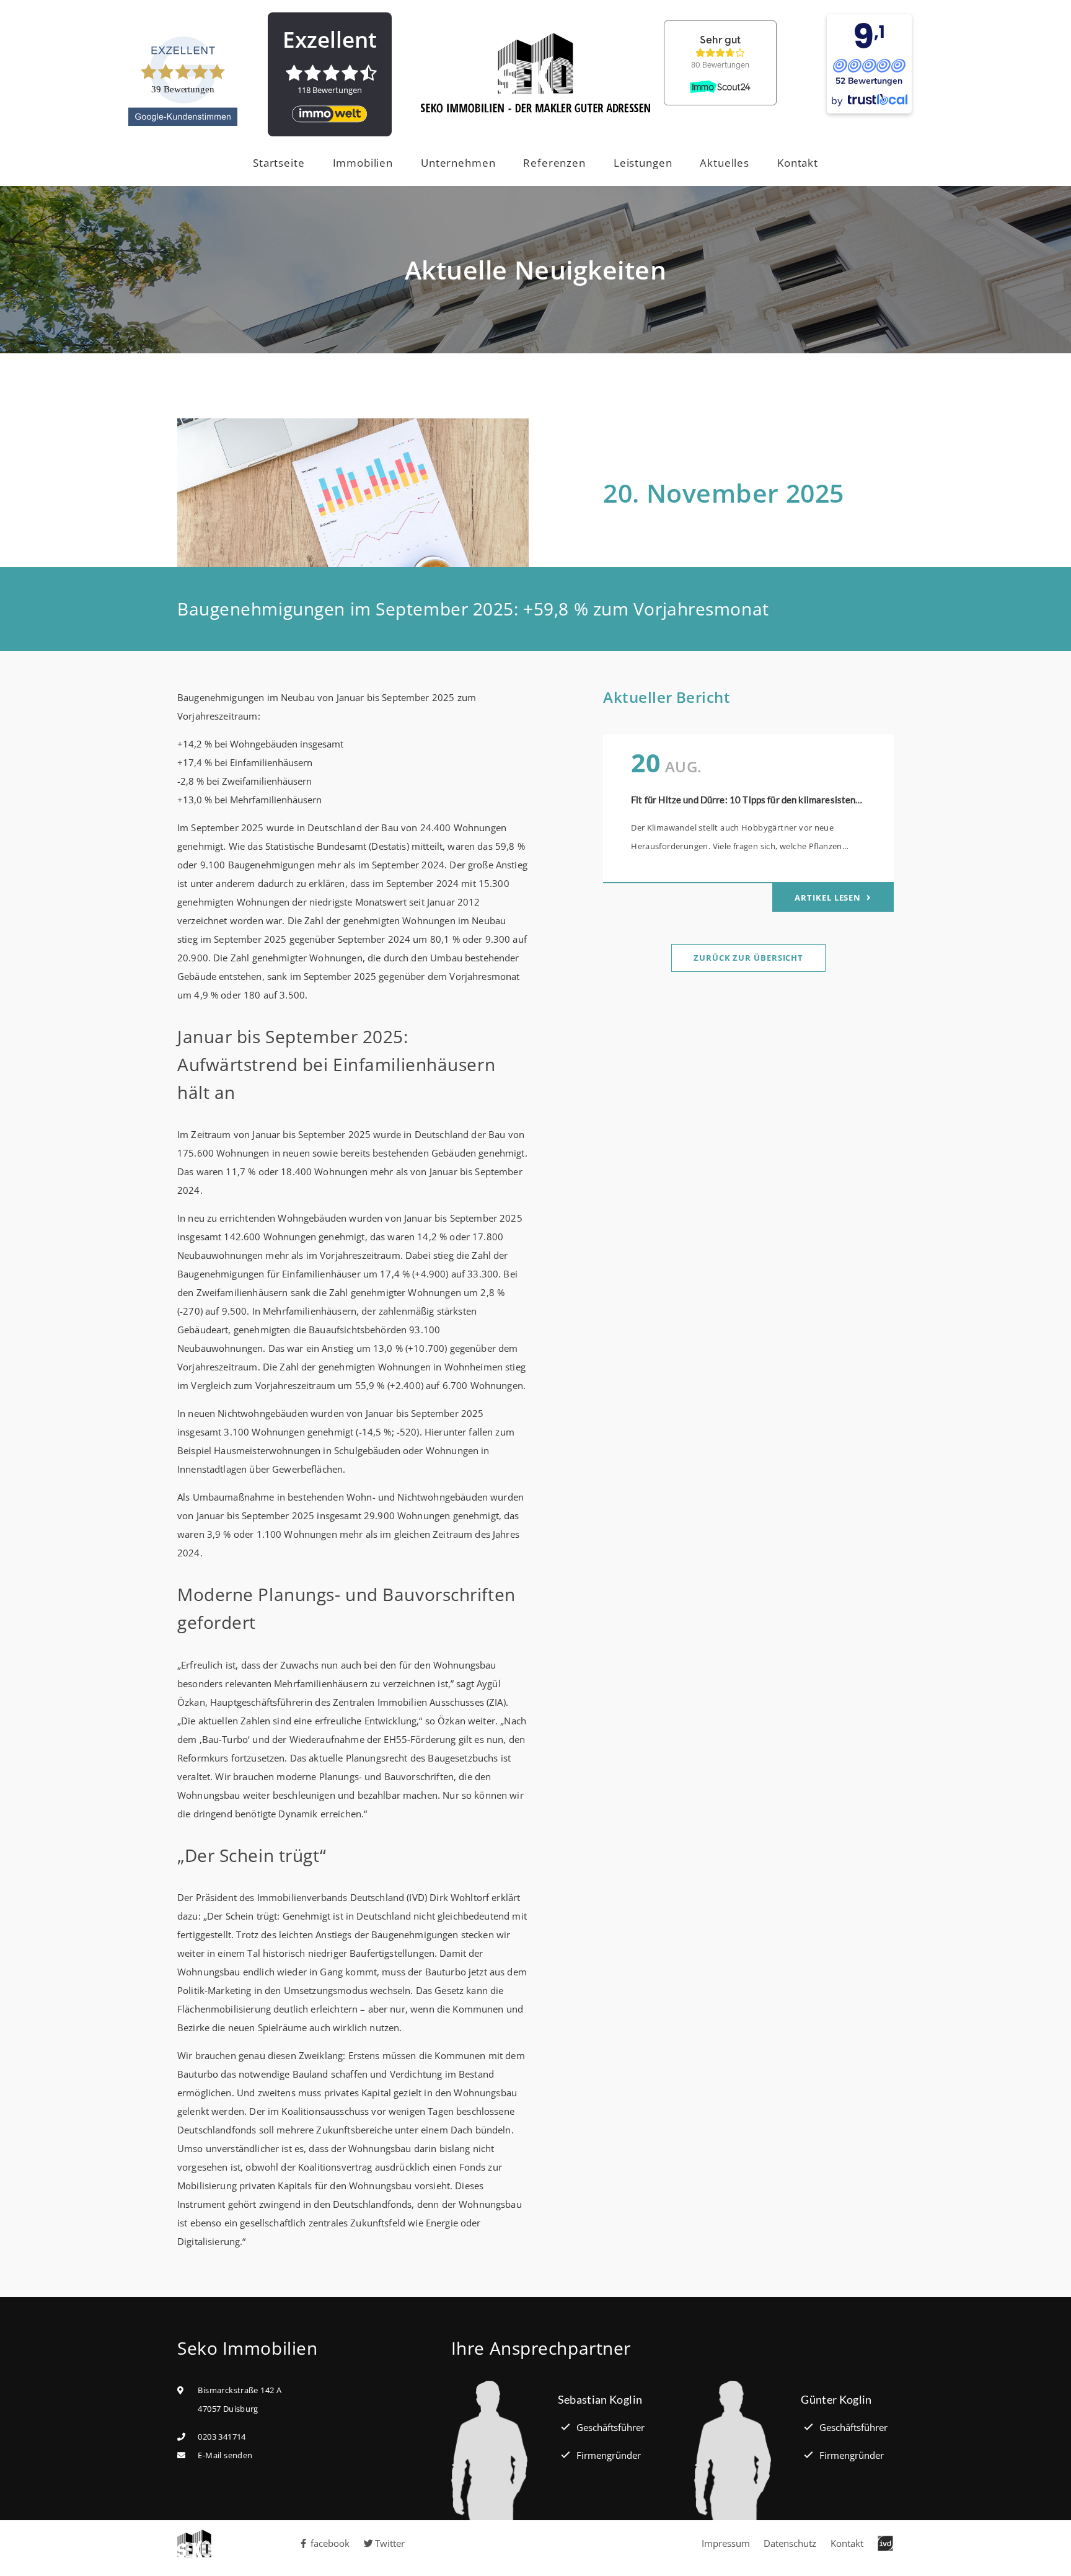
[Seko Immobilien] (201, 2543)
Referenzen (554, 163)
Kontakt (798, 163)
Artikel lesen (829, 898)
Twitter (390, 2543)
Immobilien (363, 163)
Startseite (279, 163)
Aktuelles (725, 163)
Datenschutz (790, 2543)
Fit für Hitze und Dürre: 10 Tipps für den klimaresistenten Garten (766, 800)
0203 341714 (222, 2437)
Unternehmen (458, 163)
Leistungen (643, 163)
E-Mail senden (225, 2455)
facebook (330, 2543)
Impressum (726, 2543)
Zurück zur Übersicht (748, 958)
